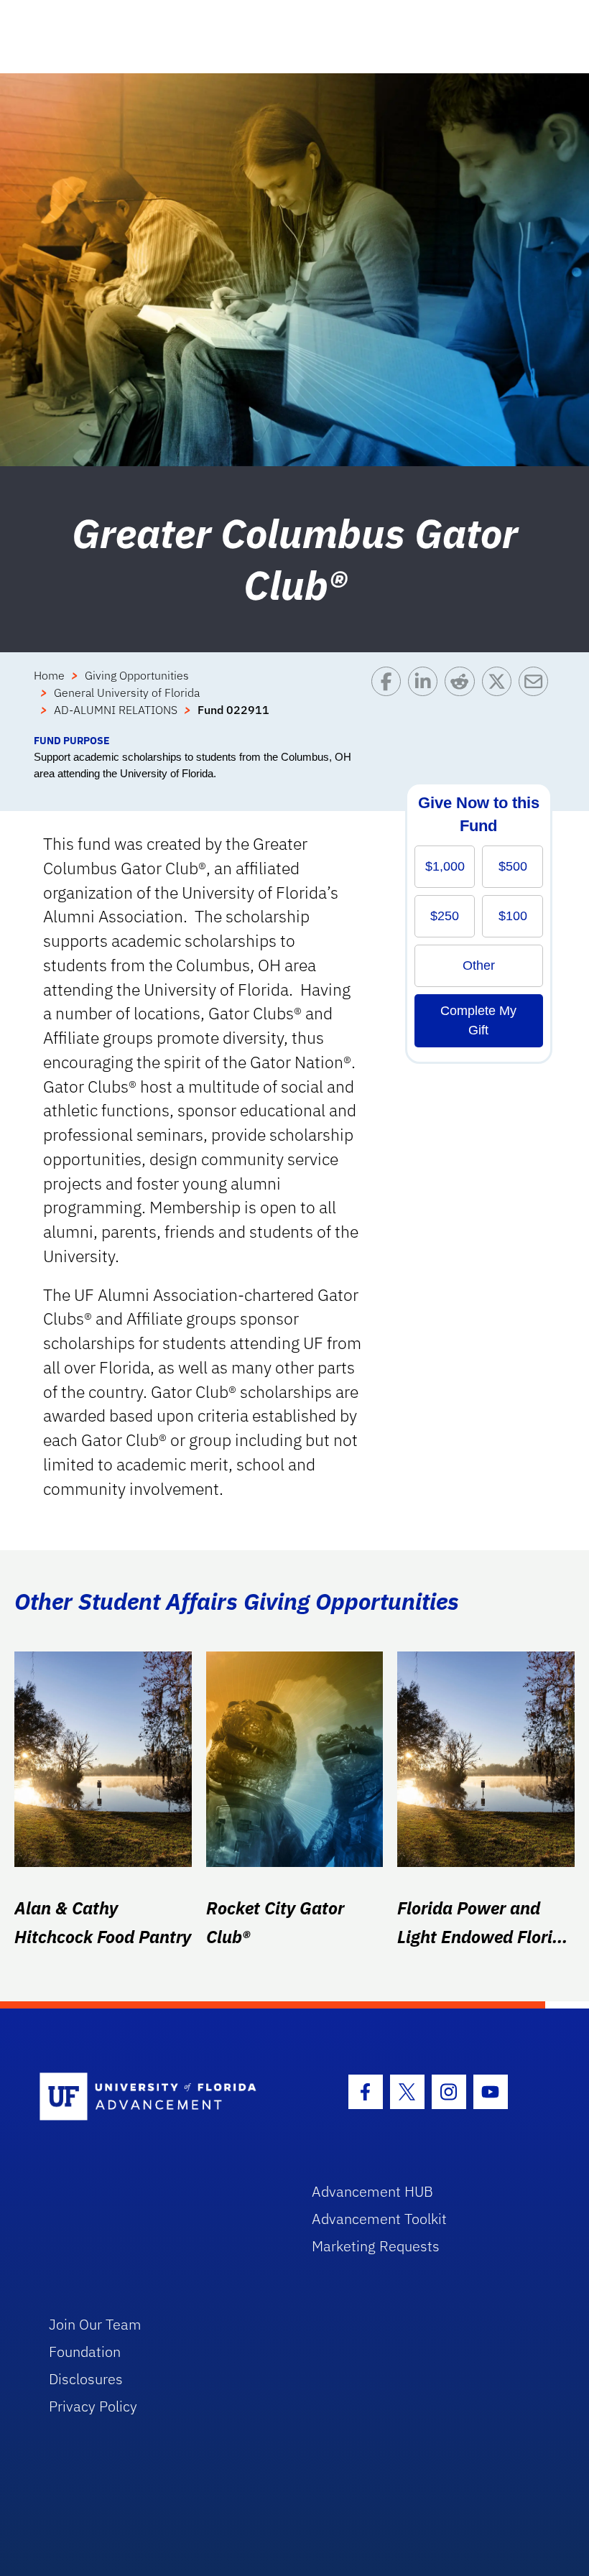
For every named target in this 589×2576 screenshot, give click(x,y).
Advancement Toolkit (379, 2219)
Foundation (85, 2352)
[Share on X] (500, 700)
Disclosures (86, 2379)
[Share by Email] (537, 700)
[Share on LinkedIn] (426, 700)
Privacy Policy (93, 2406)
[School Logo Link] (159, 2097)
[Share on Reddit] (463, 700)
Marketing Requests (376, 2246)
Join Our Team (95, 2324)
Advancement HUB (372, 2191)
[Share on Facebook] (390, 700)
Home (49, 675)
